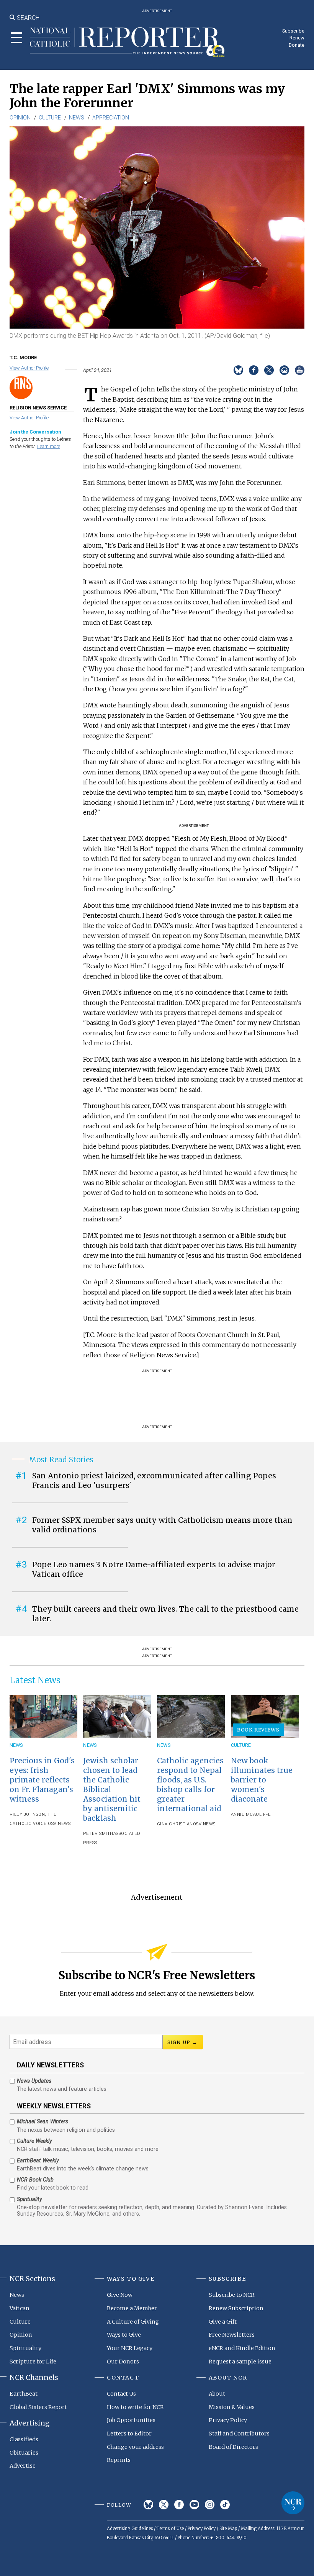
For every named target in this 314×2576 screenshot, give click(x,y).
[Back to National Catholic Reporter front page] (127, 42)
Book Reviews (258, 1730)
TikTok (225, 2505)
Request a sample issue (240, 2362)
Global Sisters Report (38, 2407)
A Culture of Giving (133, 2322)
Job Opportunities (131, 2420)
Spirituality (25, 2348)
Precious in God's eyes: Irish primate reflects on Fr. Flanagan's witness (42, 1780)
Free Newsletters (232, 2335)
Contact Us (121, 2394)
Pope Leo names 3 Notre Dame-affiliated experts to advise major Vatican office (154, 1569)
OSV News (59, 1824)
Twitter (164, 2505)
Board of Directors (233, 2447)
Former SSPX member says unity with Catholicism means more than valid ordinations (162, 1525)
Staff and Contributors (239, 2434)
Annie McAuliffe (251, 1814)
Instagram (210, 2505)
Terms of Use (170, 2529)
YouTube (194, 2505)
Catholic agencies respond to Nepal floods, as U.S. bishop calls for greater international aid (190, 1785)
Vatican (20, 2308)
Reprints (119, 2460)
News (77, 118)
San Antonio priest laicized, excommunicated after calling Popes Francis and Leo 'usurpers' (154, 1480)
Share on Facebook (254, 370)
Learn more (49, 446)
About (217, 2394)
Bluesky (148, 2505)
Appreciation (111, 118)
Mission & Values (232, 2407)
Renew (297, 38)
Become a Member (132, 2308)
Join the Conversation (35, 432)
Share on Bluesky (238, 370)
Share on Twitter (269, 370)
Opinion (20, 118)
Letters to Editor (129, 2434)
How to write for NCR (135, 2407)
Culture (50, 118)
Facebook (179, 2505)
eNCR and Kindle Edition (242, 2348)
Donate (297, 45)
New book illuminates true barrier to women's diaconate (262, 1780)
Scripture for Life (33, 2362)
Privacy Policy (228, 2420)
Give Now (120, 2295)
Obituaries (24, 2453)
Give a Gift (223, 2322)
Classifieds (24, 2439)
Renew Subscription (236, 2308)
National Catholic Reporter (293, 2503)
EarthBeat (24, 2394)
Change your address (135, 2447)
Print (300, 370)
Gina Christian (175, 1824)
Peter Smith (98, 1834)
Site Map (228, 2529)
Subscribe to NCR (232, 2295)
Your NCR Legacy (130, 2348)
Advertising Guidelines (130, 2529)
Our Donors (123, 2362)
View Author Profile (29, 368)
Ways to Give (124, 2335)
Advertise (23, 2466)
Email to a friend (284, 370)
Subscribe (293, 31)
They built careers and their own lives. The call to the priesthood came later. (165, 1614)
